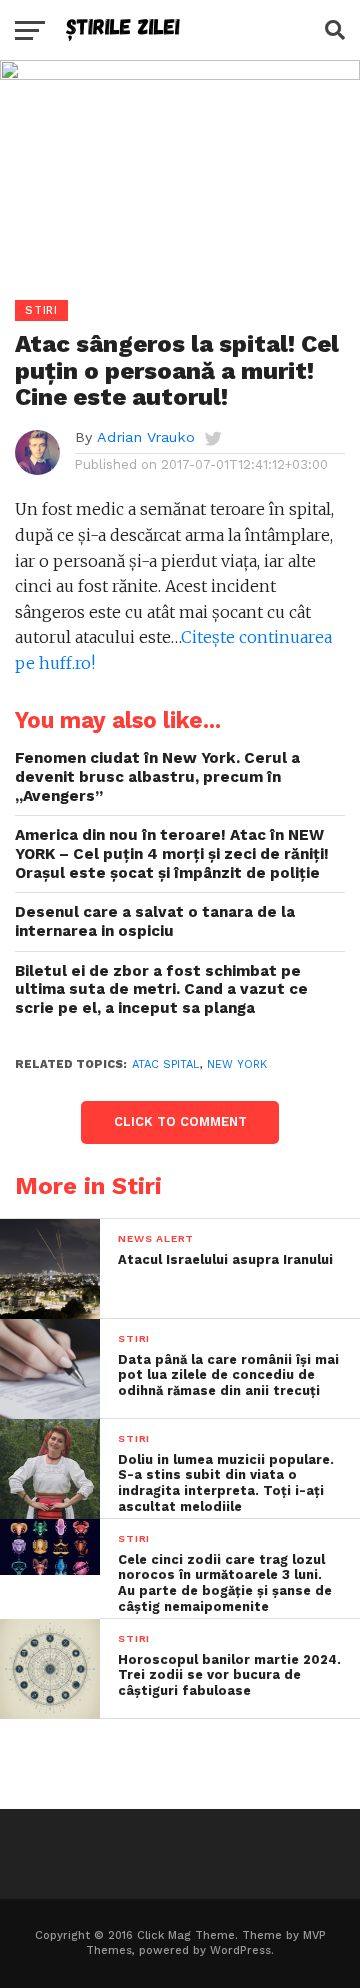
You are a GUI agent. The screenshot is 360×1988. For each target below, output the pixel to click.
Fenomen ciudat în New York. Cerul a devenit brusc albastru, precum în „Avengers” (157, 776)
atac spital (166, 1064)
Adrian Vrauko (146, 437)
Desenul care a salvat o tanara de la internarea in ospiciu (155, 921)
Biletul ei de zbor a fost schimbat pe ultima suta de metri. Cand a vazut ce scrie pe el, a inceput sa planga (161, 989)
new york (237, 1064)
